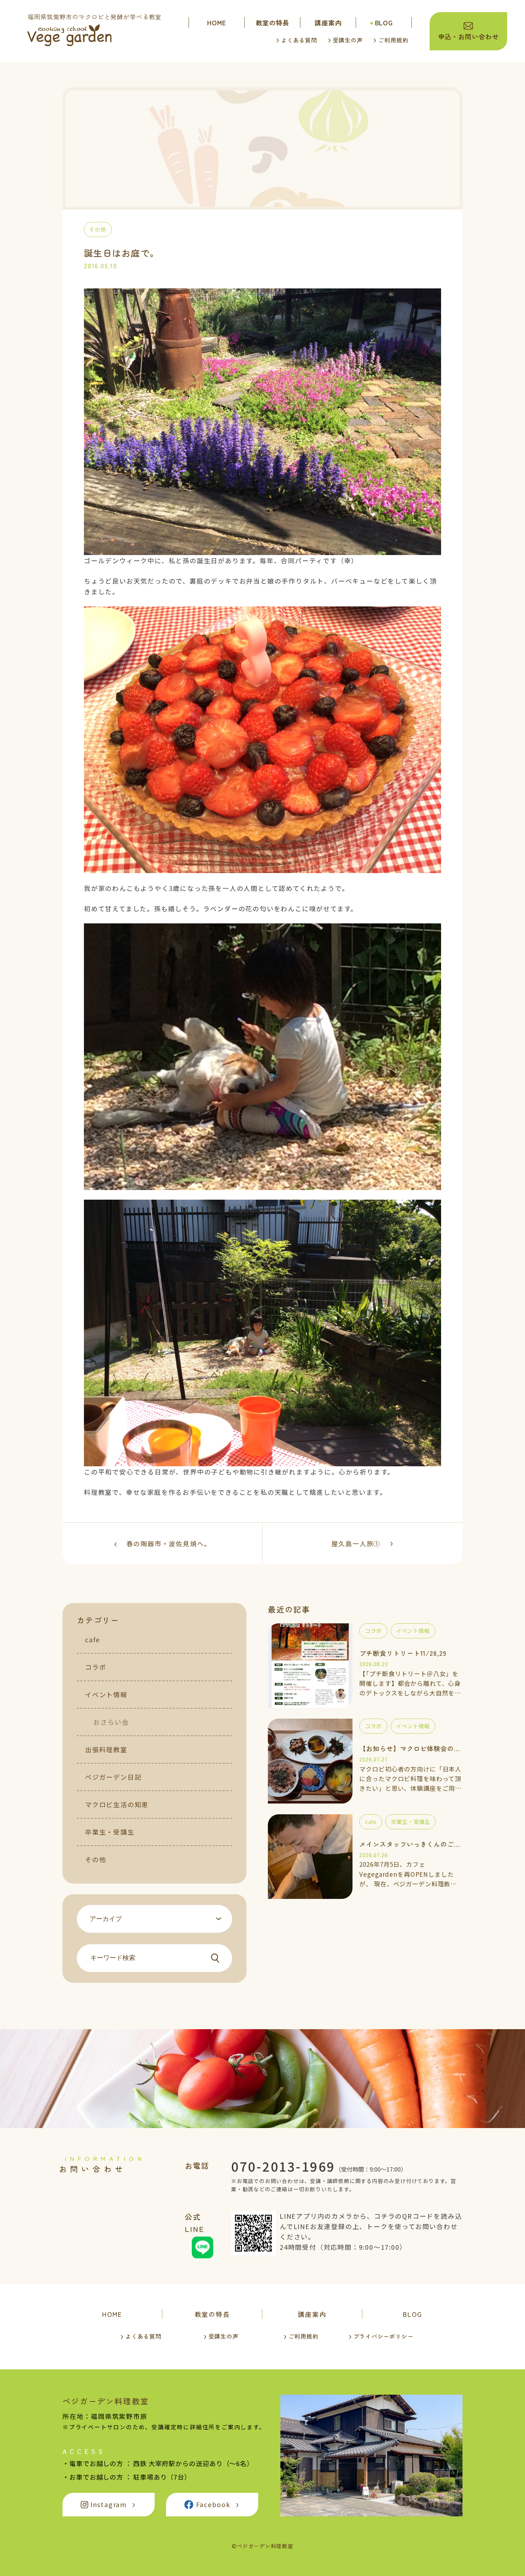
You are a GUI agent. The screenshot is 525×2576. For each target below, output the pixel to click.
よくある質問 (299, 40)
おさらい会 (111, 1722)
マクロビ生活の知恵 (117, 1804)
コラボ (96, 1667)
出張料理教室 (106, 1749)
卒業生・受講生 (110, 1832)
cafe (92, 1639)
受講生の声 (348, 40)
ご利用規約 (393, 40)
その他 (96, 1859)
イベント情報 (106, 1694)
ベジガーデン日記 (113, 1777)
